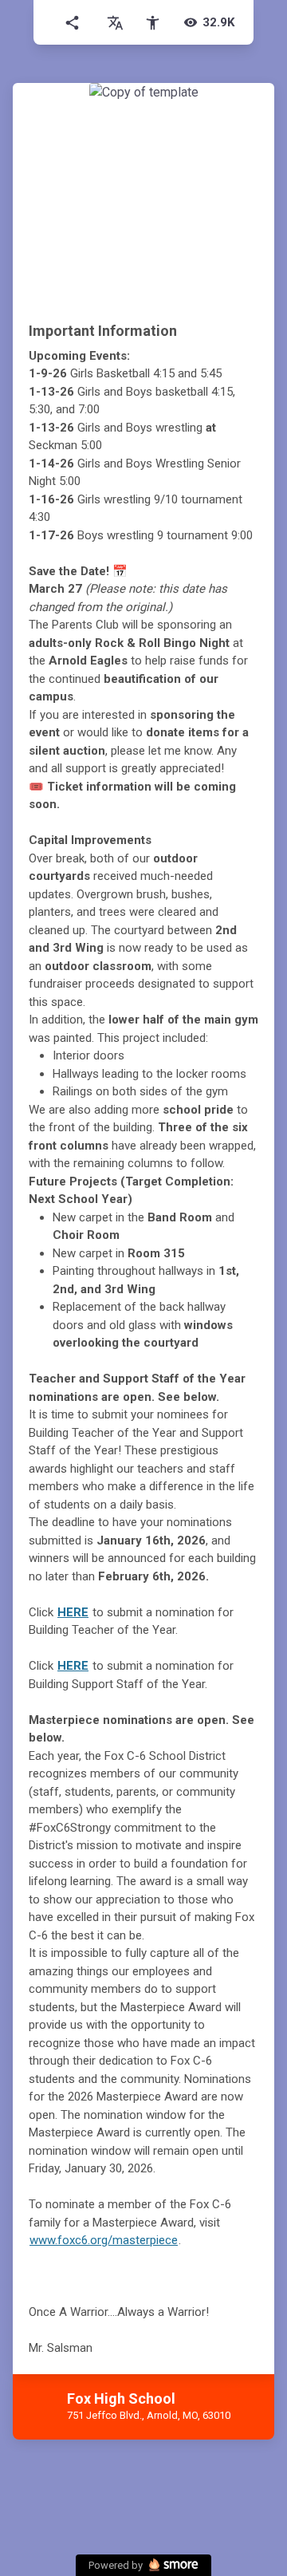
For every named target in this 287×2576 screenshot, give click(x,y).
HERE (73, 1612)
